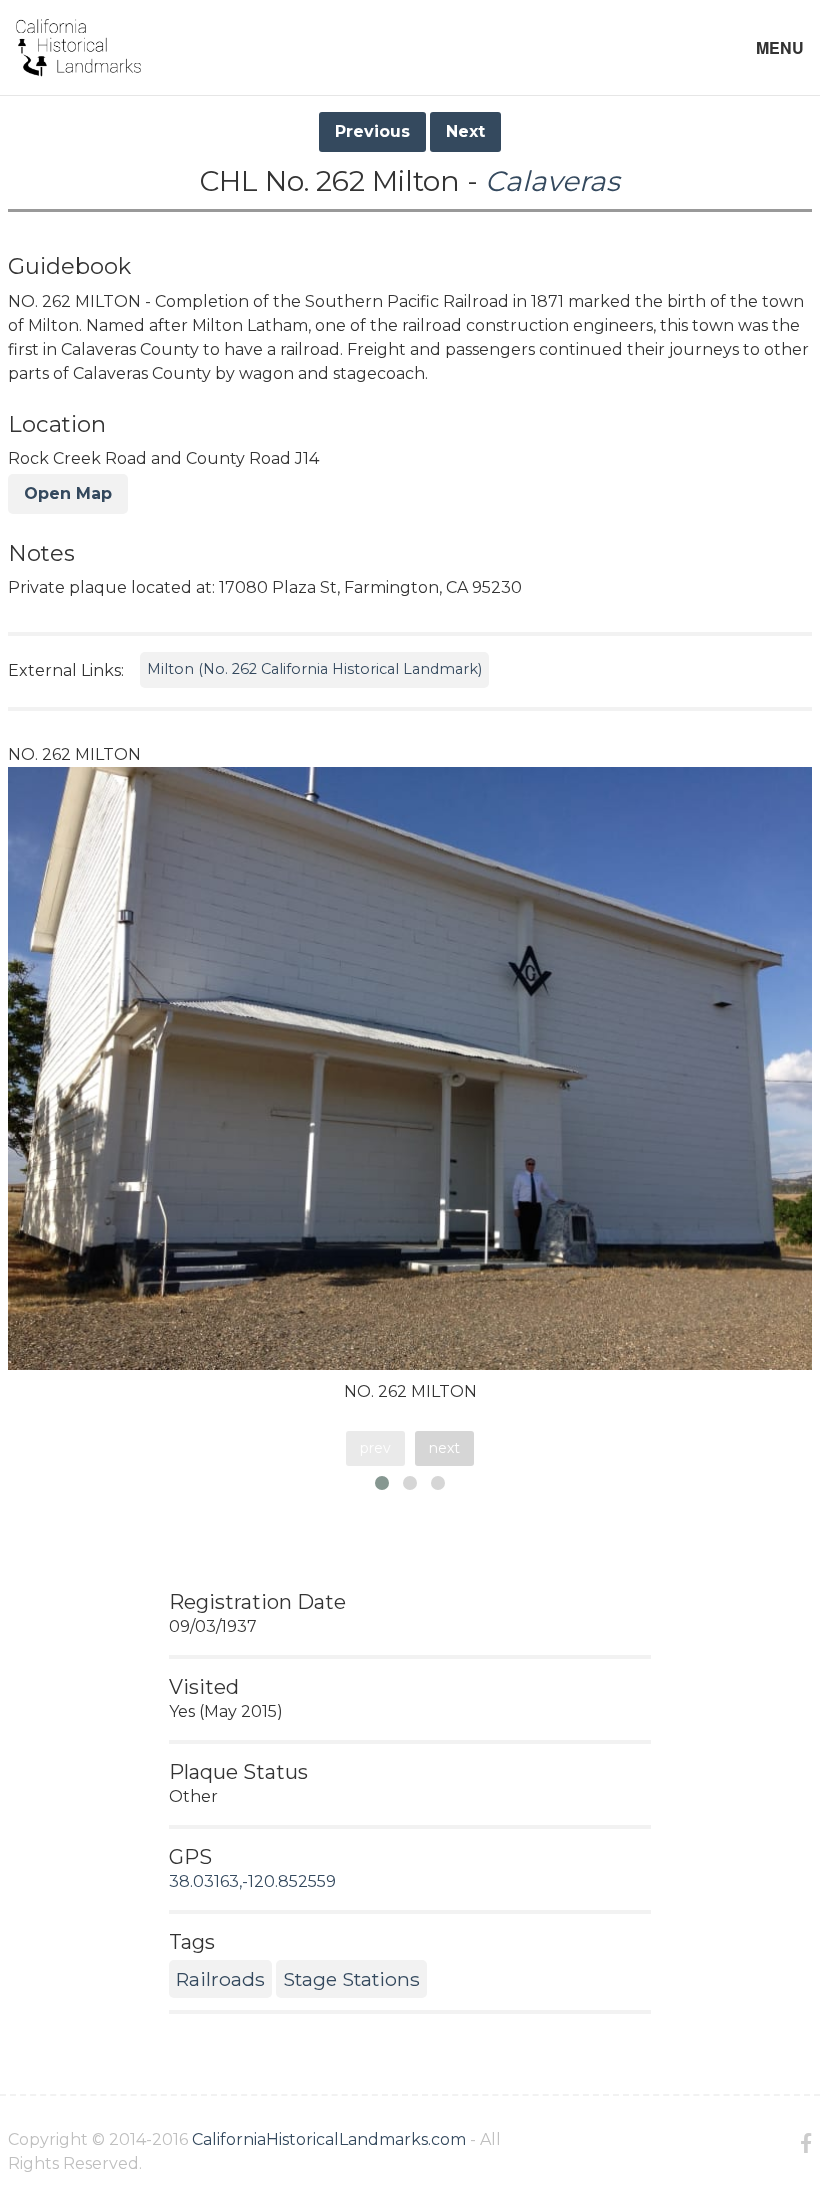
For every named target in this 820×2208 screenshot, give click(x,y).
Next (465, 131)
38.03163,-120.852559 (252, 1881)
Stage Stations (351, 1979)
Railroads (220, 1979)
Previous (372, 131)
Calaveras (552, 181)
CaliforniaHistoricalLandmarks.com (329, 2139)
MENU (780, 47)
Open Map (68, 493)
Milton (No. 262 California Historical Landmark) (314, 669)
